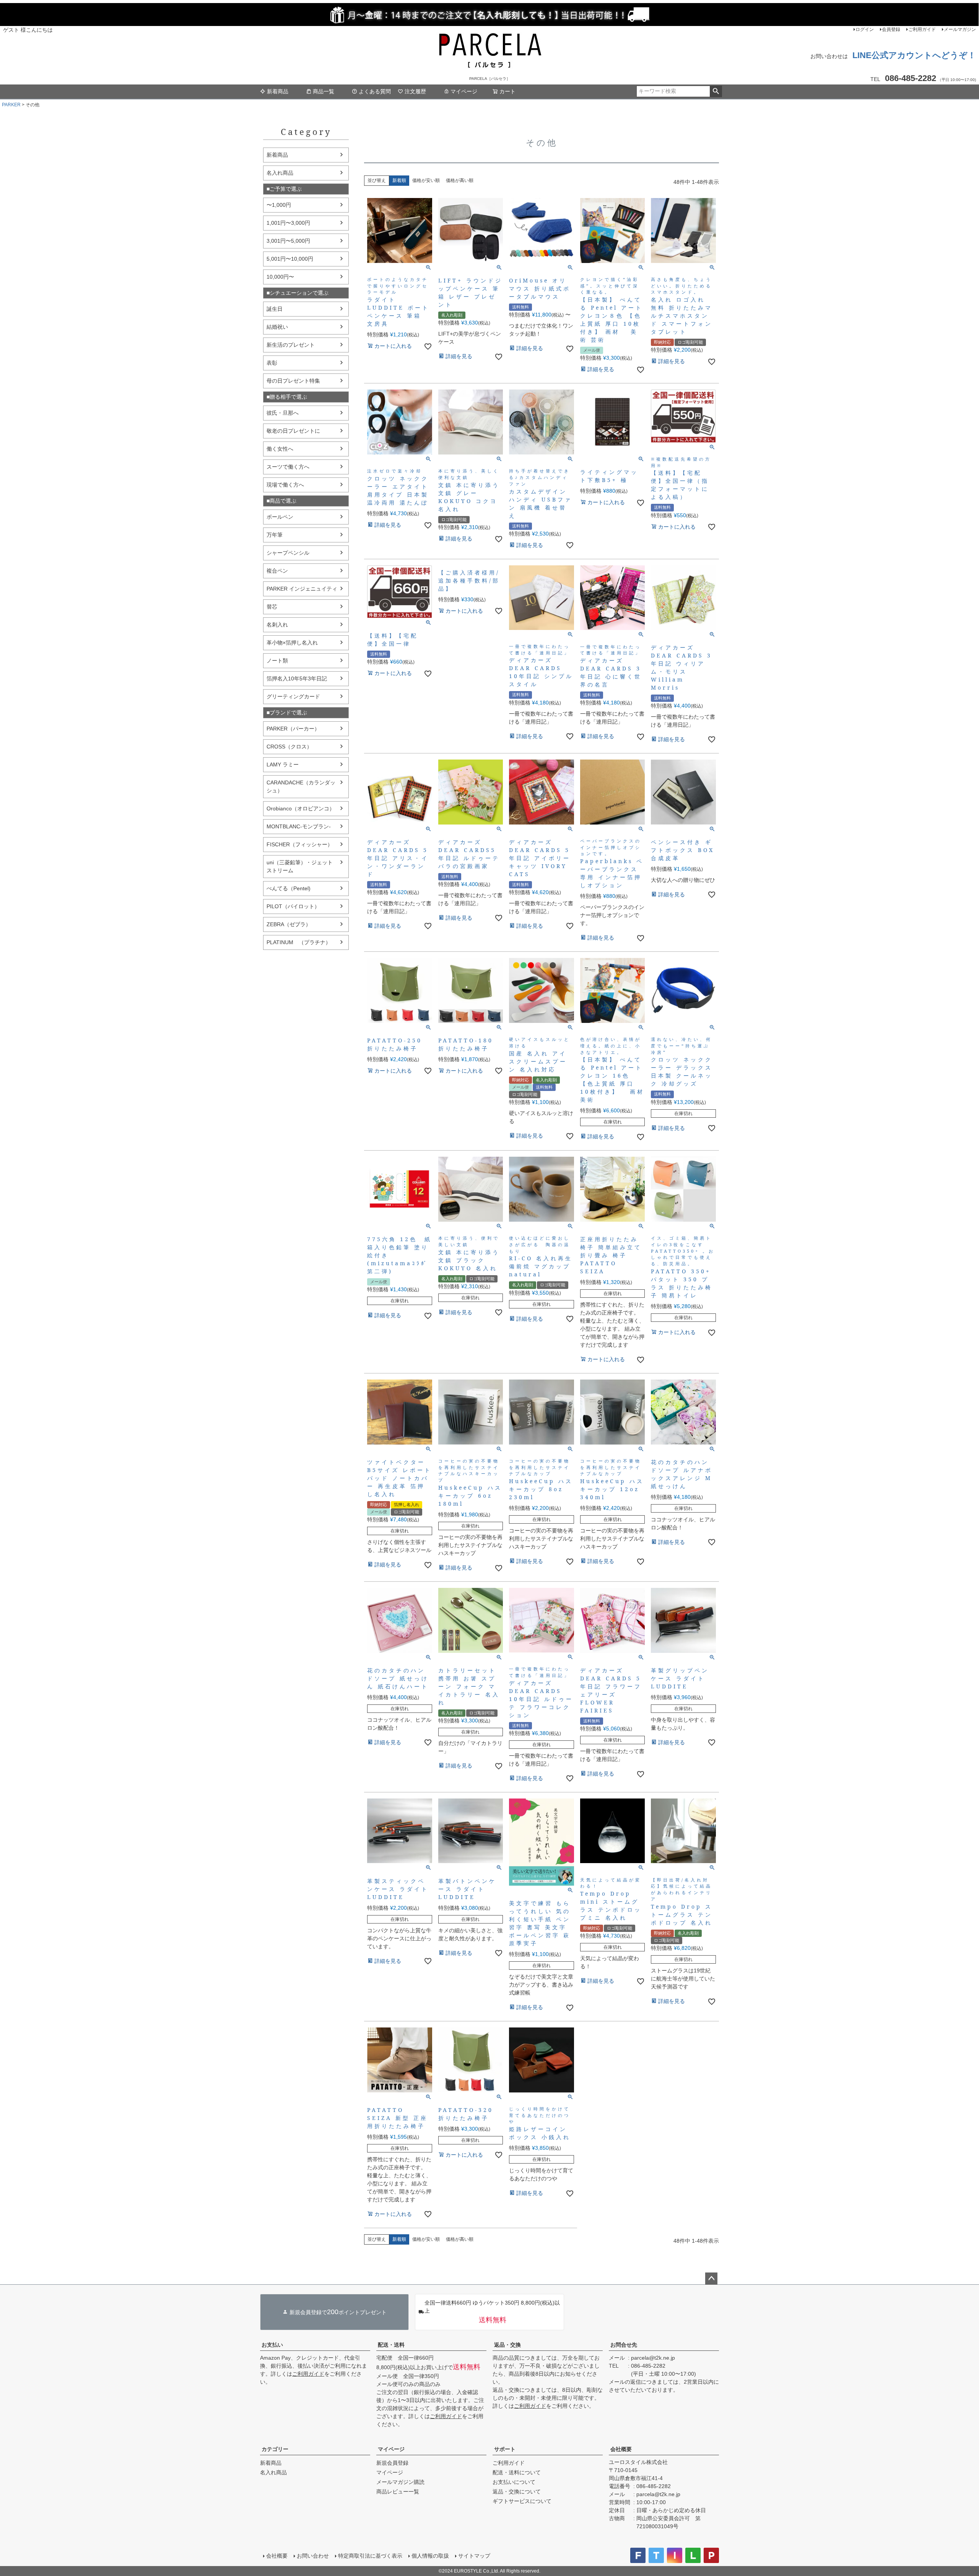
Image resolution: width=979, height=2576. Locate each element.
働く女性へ (280, 449)
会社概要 (621, 2449)
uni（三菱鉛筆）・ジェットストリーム (300, 866)
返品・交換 (507, 2345)
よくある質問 (375, 91)
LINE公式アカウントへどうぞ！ (914, 55)
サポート (505, 2449)
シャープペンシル (288, 553)
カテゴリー (275, 2449)
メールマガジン (960, 29)
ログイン (865, 29)
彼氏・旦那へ (283, 413)
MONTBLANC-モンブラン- (299, 826)
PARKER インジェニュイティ (302, 589)
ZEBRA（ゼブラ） (289, 924)
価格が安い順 (426, 180)
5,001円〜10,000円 (290, 259)
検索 (716, 91)
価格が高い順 (460, 180)
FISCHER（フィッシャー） (300, 844)
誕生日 (275, 309)
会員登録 (891, 29)
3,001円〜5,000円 (288, 241)
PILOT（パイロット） (293, 906)
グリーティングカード (293, 696)
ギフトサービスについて (522, 2501)
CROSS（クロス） (289, 747)
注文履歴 (415, 91)
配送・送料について (517, 2472)
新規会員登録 (392, 2463)
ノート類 (277, 661)
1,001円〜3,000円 (288, 223)
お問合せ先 (624, 2345)
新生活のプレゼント (291, 345)
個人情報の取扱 (430, 2556)
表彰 (272, 363)
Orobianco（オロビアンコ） (301, 808)
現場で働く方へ (285, 485)
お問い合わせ (313, 2556)
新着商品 (278, 91)
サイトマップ (474, 2556)
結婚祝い (277, 327)
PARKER (11, 105)
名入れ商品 (280, 173)
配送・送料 (391, 2345)
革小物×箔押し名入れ (292, 643)
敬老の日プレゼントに (293, 431)
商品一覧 (324, 91)
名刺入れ (277, 625)
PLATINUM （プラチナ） (299, 942)
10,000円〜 (280, 277)
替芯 (272, 607)
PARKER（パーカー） (293, 729)
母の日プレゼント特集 (293, 381)
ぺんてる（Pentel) (289, 888)
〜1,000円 (279, 205)
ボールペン (280, 517)
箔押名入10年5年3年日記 (297, 678)
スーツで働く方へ (288, 467)
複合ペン (277, 571)
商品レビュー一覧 (398, 2492)
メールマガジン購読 (400, 2482)
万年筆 (275, 535)
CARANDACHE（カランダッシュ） (301, 786)
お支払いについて (514, 2482)
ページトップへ (711, 2279)
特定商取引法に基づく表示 (370, 2556)
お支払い (272, 2345)
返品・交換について (517, 2492)
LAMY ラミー (283, 765)
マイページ (464, 91)
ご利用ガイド (922, 29)
